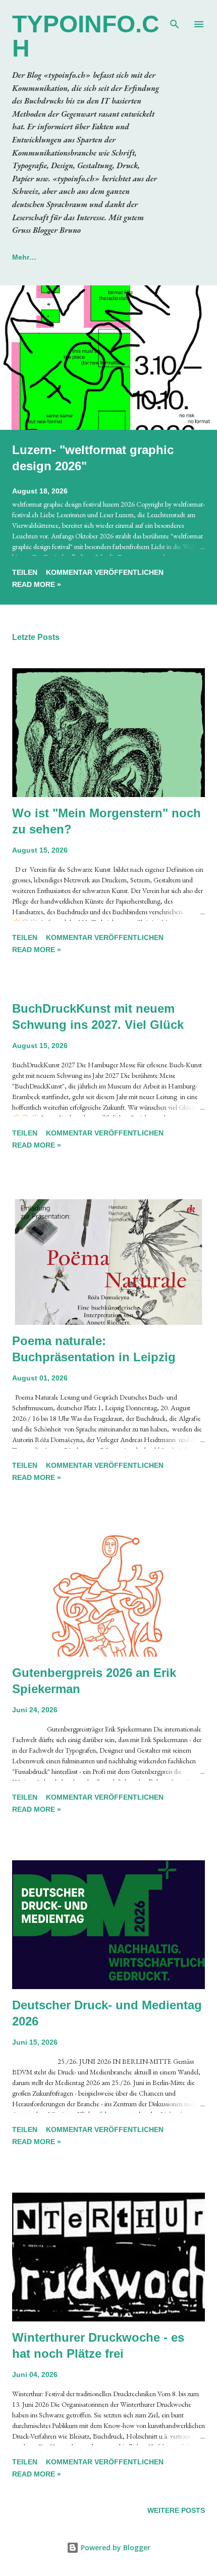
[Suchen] (175, 18)
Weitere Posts (176, 2510)
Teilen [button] (25, 572)
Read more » (37, 584)
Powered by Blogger (115, 2547)
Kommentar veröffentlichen (105, 572)
